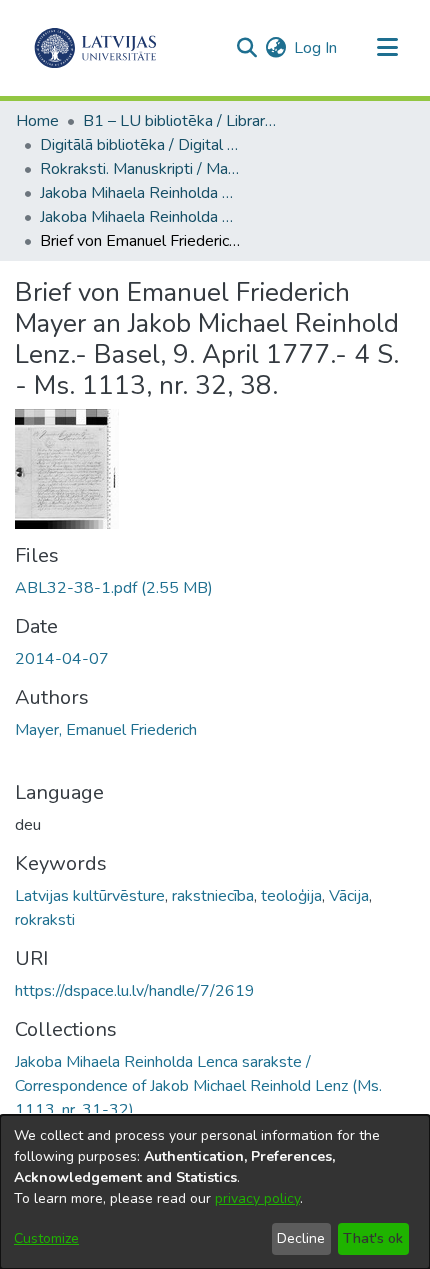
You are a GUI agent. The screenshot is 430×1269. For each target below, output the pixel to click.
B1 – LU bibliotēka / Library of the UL (183, 121)
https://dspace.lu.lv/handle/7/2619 (135, 991)
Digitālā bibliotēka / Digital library (140, 145)
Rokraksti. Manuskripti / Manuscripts (140, 169)
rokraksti (45, 920)
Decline (301, 1238)
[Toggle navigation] (387, 48)
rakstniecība (213, 896)
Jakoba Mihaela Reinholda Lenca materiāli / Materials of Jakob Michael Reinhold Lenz (140, 193)
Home (37, 121)
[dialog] (215, 1192)
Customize (46, 1238)
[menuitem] (275, 48)
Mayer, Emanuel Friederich (106, 730)
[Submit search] (246, 48)
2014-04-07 (62, 659)
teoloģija (291, 896)
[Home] (95, 48)
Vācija (349, 896)
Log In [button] (316, 48)
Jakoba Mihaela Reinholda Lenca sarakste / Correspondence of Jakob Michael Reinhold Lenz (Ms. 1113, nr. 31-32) (140, 217)
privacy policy (257, 1198)
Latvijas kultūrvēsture (90, 896)
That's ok (373, 1238)
